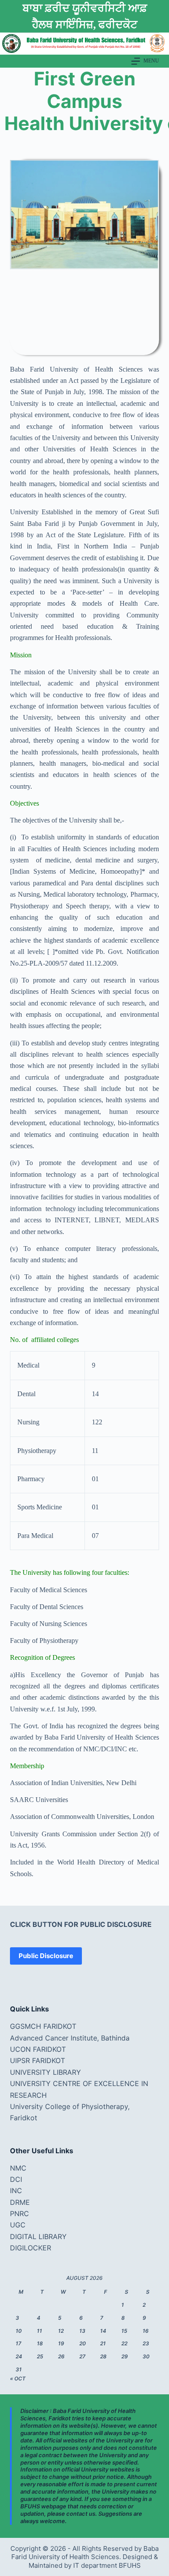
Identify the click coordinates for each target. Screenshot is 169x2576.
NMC (18, 2168)
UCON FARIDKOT (38, 2049)
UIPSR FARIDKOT (37, 2060)
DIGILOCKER (31, 2248)
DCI (16, 2179)
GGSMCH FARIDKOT (43, 2026)
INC (16, 2191)
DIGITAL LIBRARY (38, 2236)
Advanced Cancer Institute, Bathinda (70, 2038)
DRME (20, 2202)
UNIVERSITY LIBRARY (45, 2072)
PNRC (19, 2214)
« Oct (18, 2378)
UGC (18, 2225)
